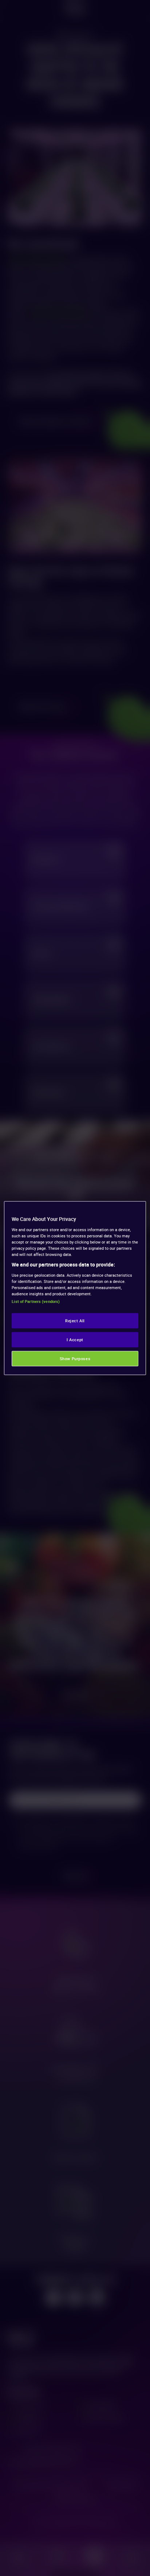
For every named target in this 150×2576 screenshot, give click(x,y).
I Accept (75, 1339)
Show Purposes (75, 1358)
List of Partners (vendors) (36, 1301)
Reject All (75, 1320)
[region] (75, 1288)
